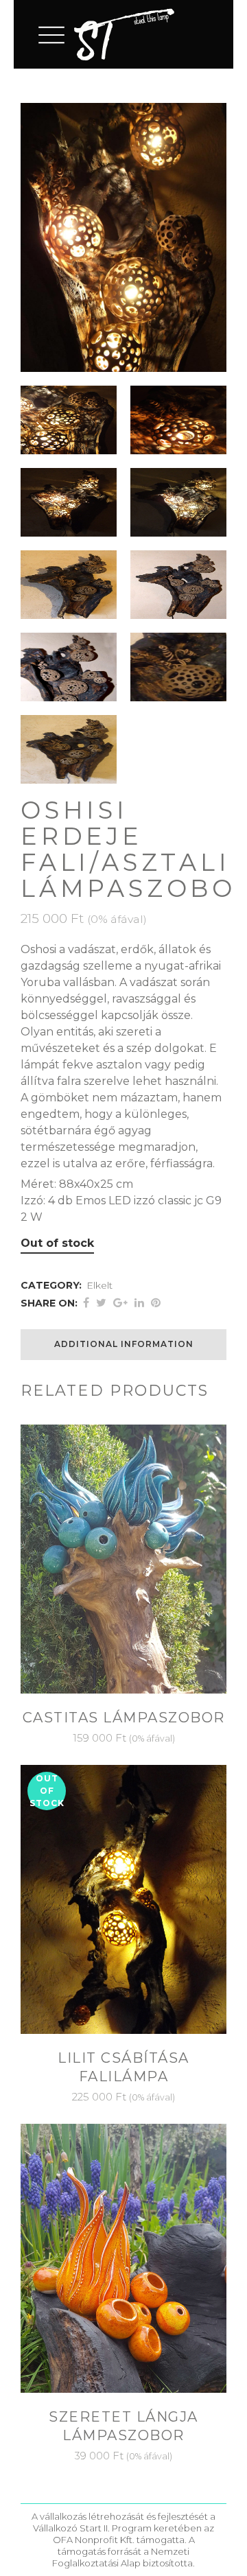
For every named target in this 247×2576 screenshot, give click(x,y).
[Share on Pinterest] (156, 1303)
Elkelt (99, 1285)
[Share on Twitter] (101, 1303)
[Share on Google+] (120, 1303)
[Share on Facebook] (86, 1303)
